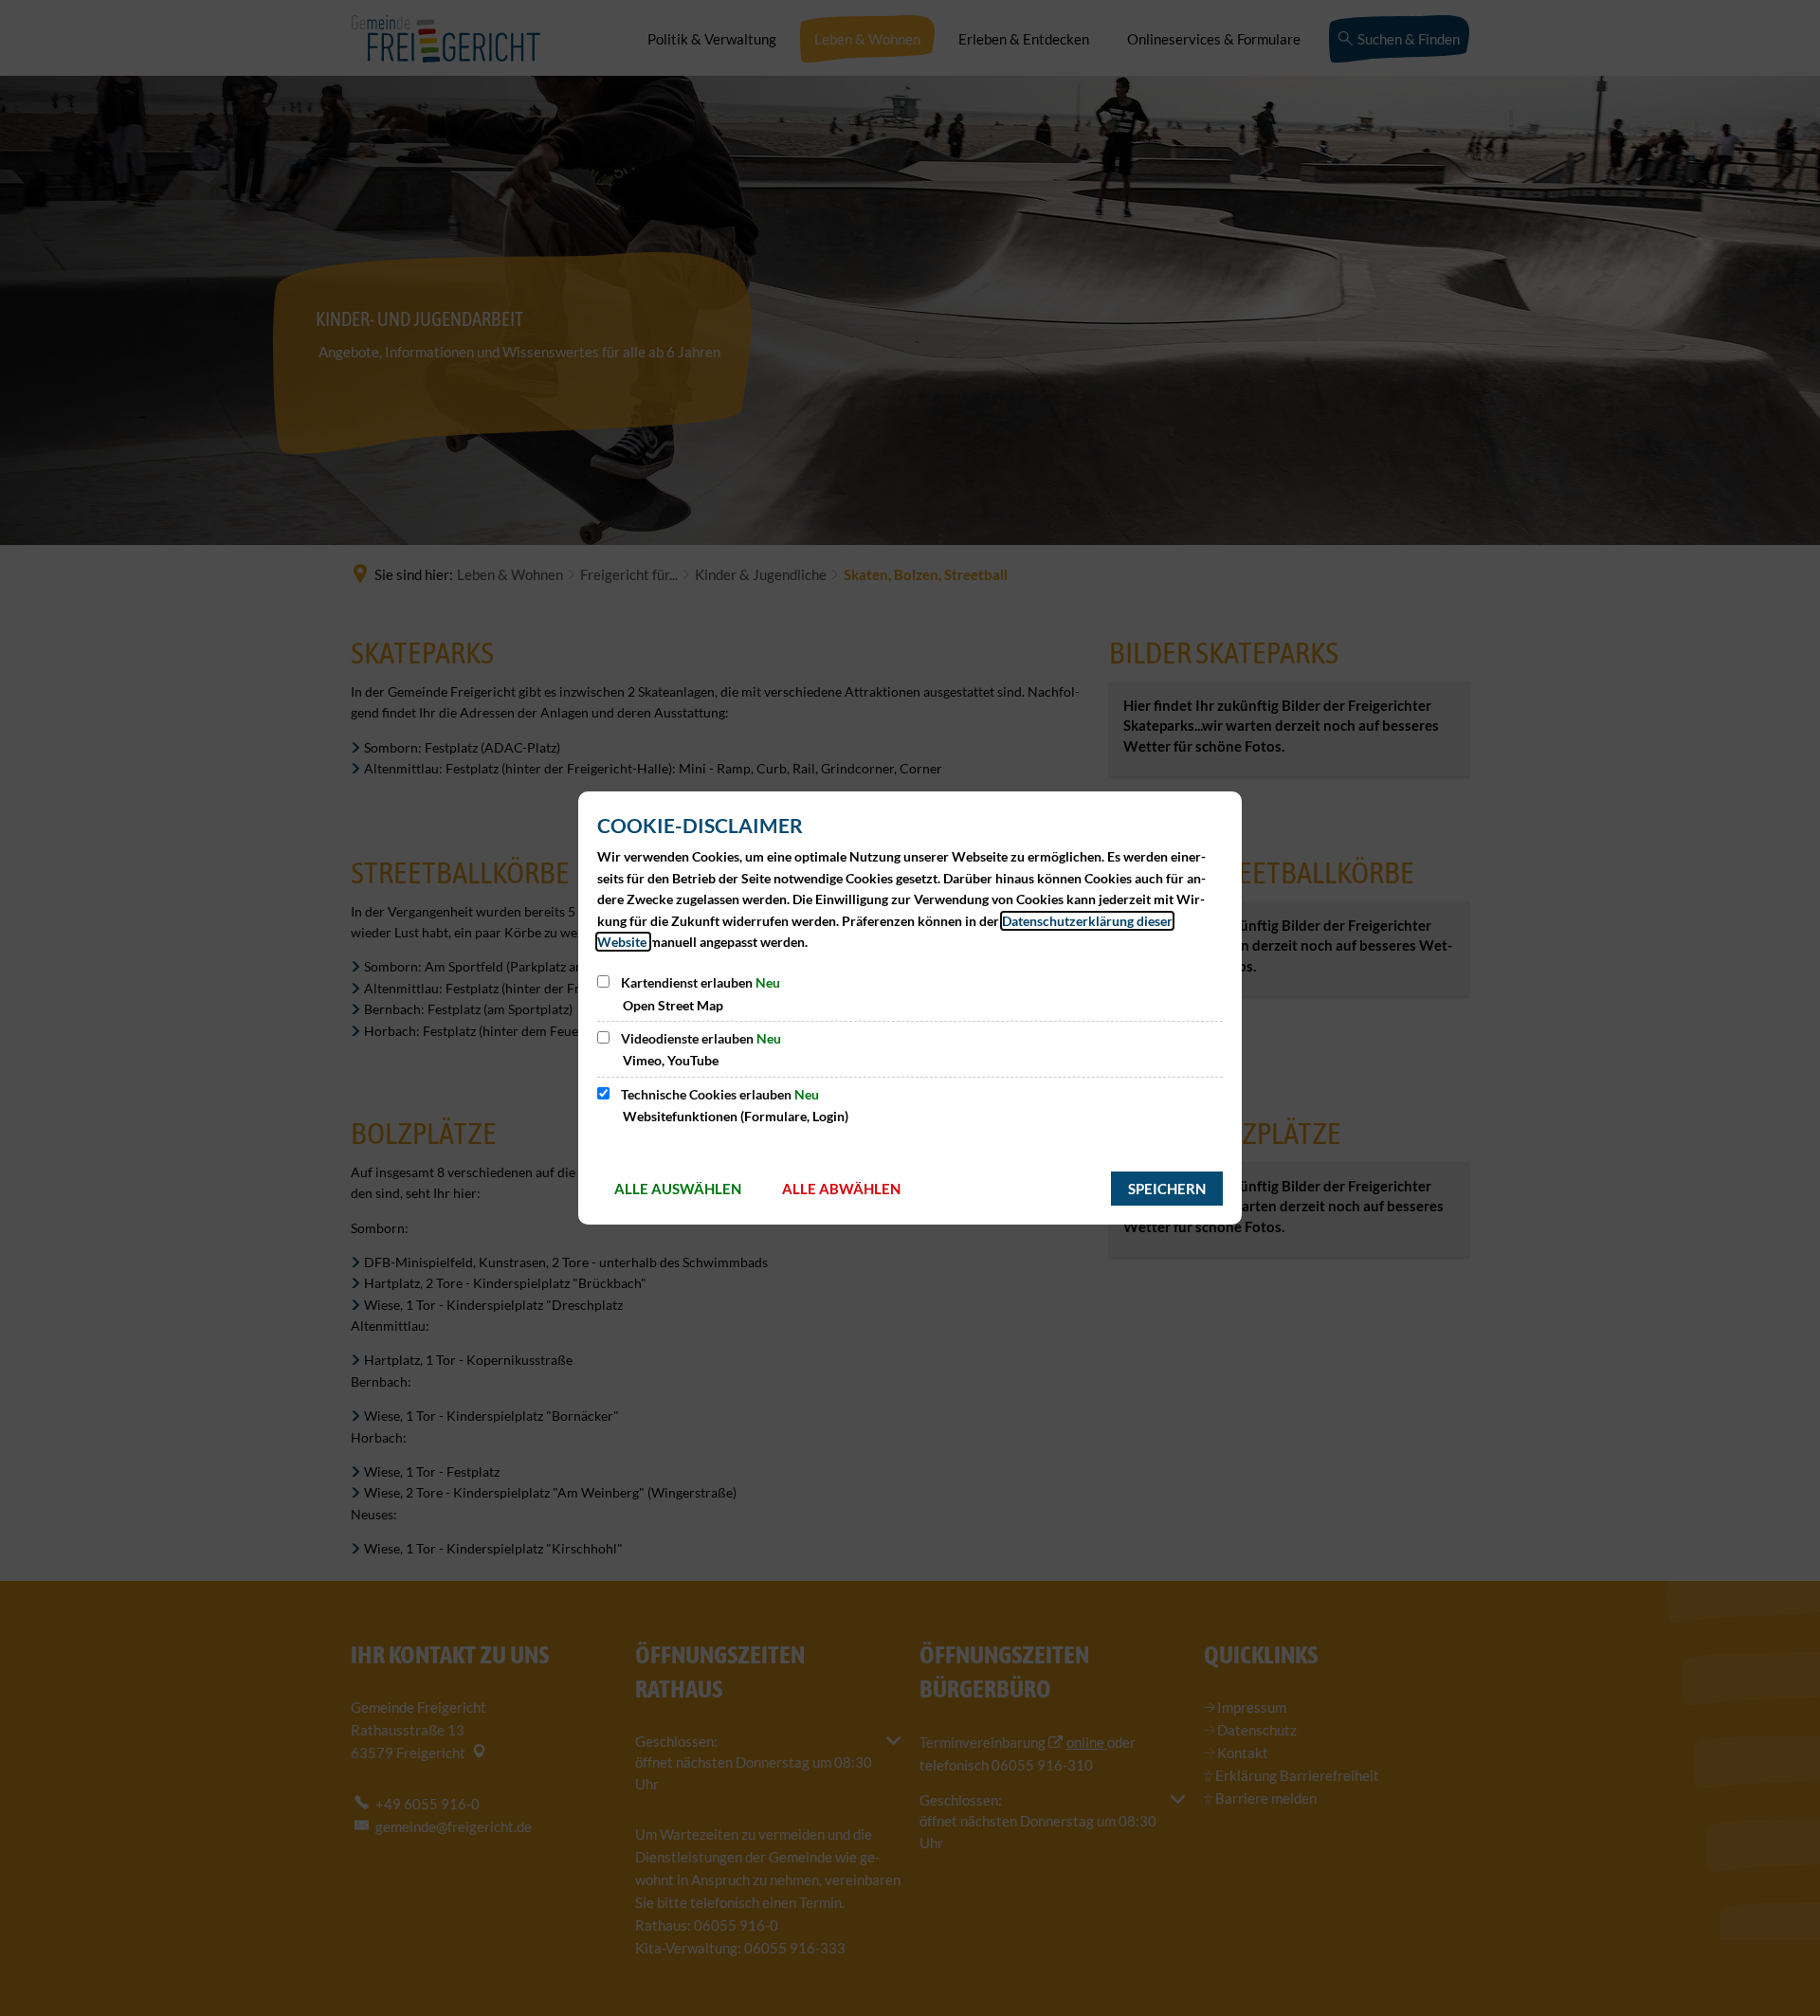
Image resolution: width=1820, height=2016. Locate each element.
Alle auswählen (678, 1189)
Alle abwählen (841, 1189)
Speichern (1167, 1189)
